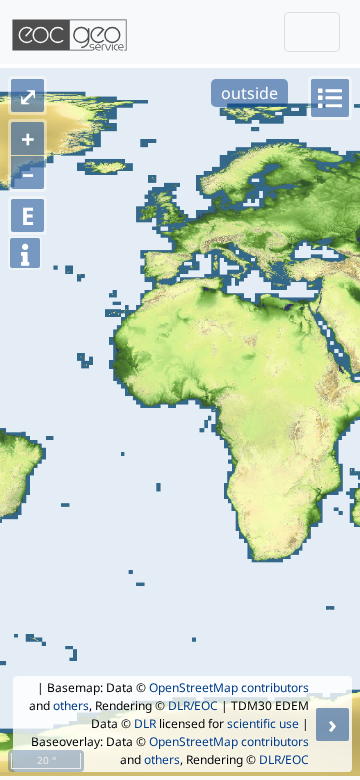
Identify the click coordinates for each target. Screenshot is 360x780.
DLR (145, 723)
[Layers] (330, 98)
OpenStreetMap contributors (229, 687)
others (71, 705)
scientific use (263, 723)
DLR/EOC (193, 705)
